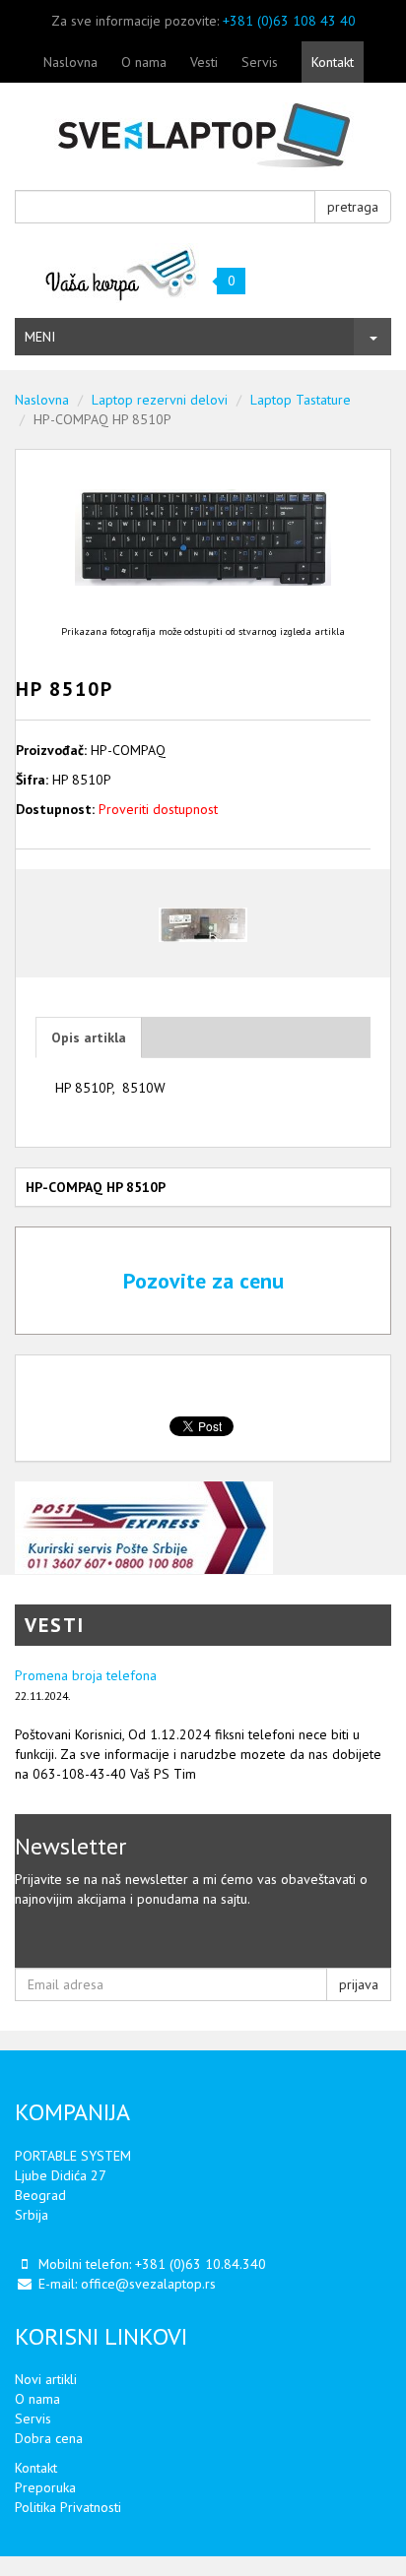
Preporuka (45, 2487)
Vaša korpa (122, 273)
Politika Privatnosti (68, 2507)
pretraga (353, 207)
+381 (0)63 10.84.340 (201, 2264)
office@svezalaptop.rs (148, 2284)
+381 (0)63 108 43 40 (289, 21)
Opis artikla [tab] (89, 1037)
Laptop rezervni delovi (160, 400)
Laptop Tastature (301, 400)
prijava (359, 1984)
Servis (260, 62)
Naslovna (70, 62)
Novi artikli (46, 2379)
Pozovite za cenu (203, 1281)
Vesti (204, 62)
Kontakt (333, 62)
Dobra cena (49, 2438)
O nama (144, 62)
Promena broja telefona (86, 1675)
